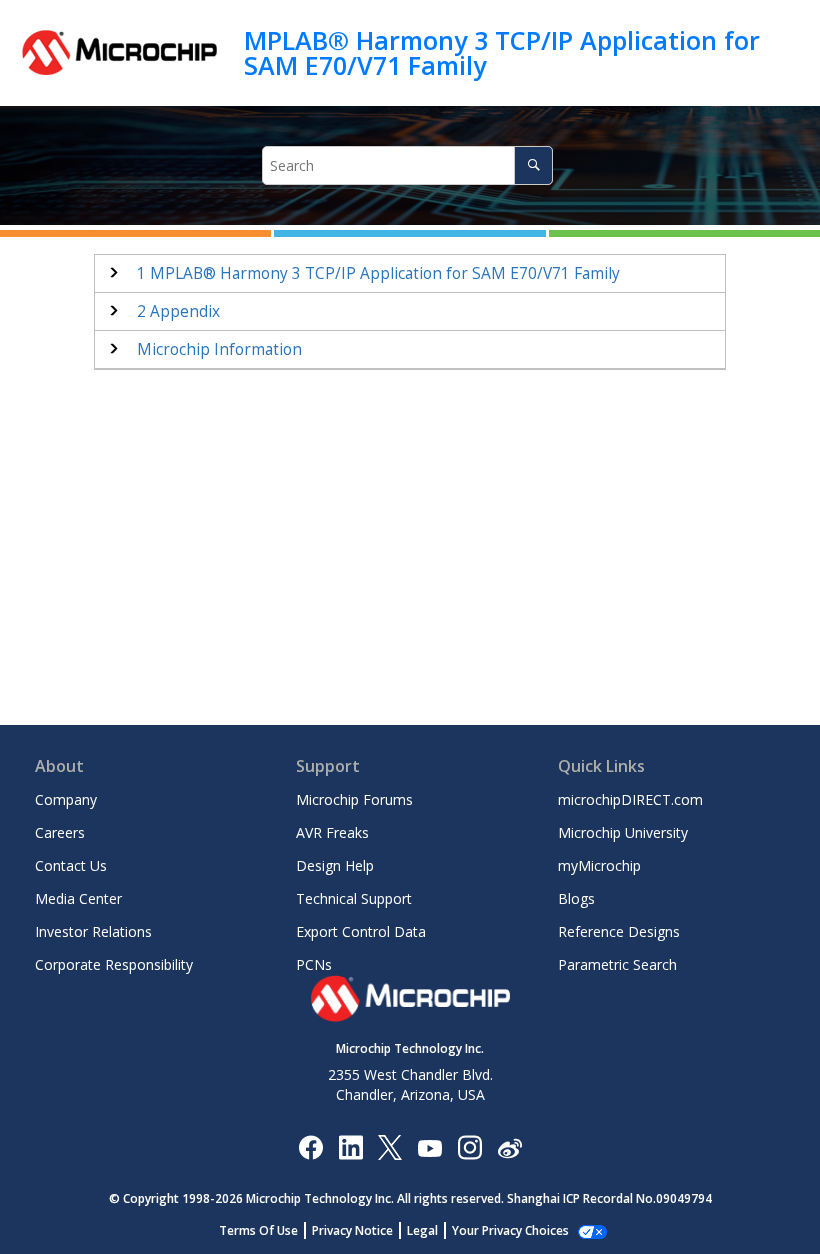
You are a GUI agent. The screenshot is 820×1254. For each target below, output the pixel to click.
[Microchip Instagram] (469, 1146)
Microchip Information (219, 349)
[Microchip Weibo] (509, 1147)
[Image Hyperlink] (429, 1147)
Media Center (78, 898)
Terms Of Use (258, 1230)
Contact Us (71, 865)
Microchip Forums (354, 799)
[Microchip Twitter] (390, 1146)
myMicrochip (599, 865)
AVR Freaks (332, 832)
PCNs (314, 964)
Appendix (178, 311)
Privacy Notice (352, 1230)
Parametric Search (617, 964)
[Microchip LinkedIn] (350, 1146)
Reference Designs (619, 931)
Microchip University (623, 832)
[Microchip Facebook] (310, 1146)
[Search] (533, 165)
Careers (60, 832)
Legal (422, 1230)
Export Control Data (361, 931)
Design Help (335, 865)
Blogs (576, 898)
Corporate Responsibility (114, 964)
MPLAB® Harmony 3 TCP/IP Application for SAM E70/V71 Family (502, 52)
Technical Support (354, 898)
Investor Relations (93, 931)
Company (66, 799)
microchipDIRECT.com (630, 799)
